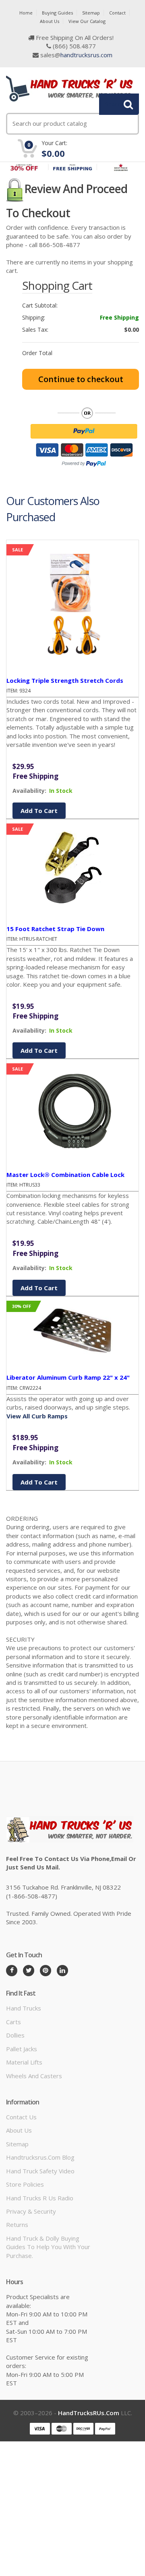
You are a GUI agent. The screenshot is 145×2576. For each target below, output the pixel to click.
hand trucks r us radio (40, 2198)
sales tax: (35, 330)
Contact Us (21, 2117)
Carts (13, 2022)
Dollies (15, 2035)
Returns (17, 2225)
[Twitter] (29, 1971)
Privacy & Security (31, 2211)
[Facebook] (12, 1971)
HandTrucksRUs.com (89, 2413)
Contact (117, 13)
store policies (25, 2184)
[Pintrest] (46, 1971)
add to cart (39, 811)
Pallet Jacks (22, 2049)
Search (114, 104)
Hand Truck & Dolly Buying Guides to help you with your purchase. (48, 2247)
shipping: (34, 318)
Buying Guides (57, 13)
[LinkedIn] (62, 1971)
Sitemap (91, 13)
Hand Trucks (24, 2008)
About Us (50, 21)
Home (26, 13)
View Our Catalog (87, 21)
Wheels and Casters (34, 2076)
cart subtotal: (40, 306)
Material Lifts (24, 2062)
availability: (29, 791)
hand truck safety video (40, 2171)
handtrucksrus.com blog (40, 2157)
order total (37, 353)
